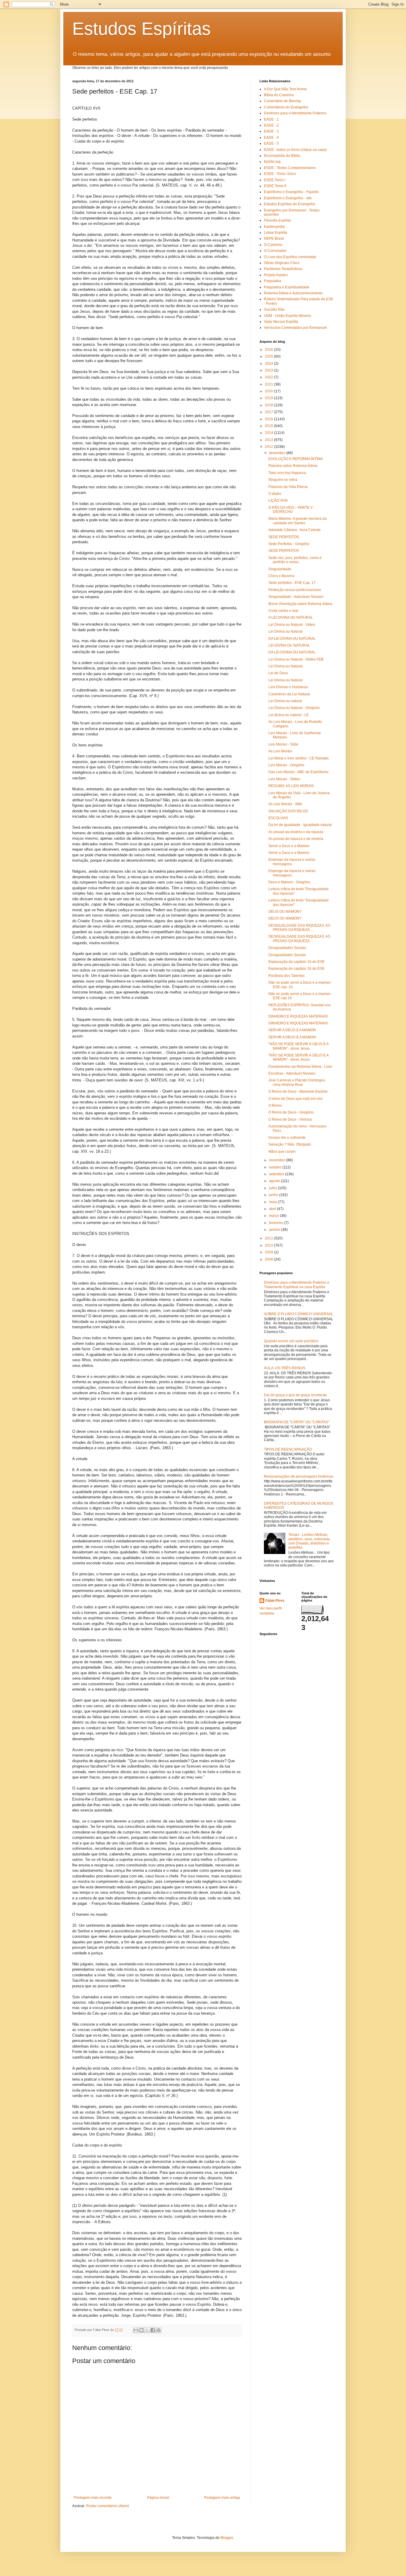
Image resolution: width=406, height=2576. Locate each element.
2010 (269, 1245)
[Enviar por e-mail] (136, 2330)
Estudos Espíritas (141, 29)
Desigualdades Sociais (287, 948)
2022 (269, 377)
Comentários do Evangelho (286, 107)
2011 (269, 1238)
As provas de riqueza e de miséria (296, 839)
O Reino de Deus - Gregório (291, 1112)
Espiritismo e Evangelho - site (288, 198)
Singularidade (280, 569)
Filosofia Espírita (277, 220)
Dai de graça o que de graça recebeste (295, 1395)
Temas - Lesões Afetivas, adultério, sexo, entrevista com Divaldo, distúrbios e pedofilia (309, 1541)
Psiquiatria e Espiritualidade (287, 287)
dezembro (278, 453)
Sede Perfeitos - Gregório (289, 544)
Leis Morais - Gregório (286, 765)
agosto (275, 1181)
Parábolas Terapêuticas (283, 269)
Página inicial (158, 2498)
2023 (269, 370)
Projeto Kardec (276, 275)
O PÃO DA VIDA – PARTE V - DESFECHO (292, 510)
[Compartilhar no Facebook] (153, 2330)
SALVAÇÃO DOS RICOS (288, 811)
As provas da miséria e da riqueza (296, 832)
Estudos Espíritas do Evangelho (290, 204)
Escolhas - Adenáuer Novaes (292, 1073)
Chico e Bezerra (281, 576)
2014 (269, 433)
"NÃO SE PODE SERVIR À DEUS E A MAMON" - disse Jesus (298, 1046)
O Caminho (273, 245)
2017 (269, 412)
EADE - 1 (271, 119)
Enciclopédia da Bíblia (282, 156)
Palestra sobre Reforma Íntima (293, 466)
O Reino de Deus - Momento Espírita (298, 1092)
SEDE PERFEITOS (284, 537)
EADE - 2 (271, 125)
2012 (269, 447)
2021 (269, 384)
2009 (269, 1252)
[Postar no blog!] (141, 2330)
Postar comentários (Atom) (108, 2506)
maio (273, 1202)
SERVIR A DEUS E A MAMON (292, 1030)
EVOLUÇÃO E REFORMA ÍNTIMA (296, 459)
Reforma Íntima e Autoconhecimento (293, 293)
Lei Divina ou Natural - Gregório (294, 708)
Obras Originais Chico (282, 263)
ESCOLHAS (278, 818)
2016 (269, 419)
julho (273, 1188)
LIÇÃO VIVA (278, 500)
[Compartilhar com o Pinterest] (158, 2330)
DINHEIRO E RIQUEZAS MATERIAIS (298, 1016)
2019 (269, 398)
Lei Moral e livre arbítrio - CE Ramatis (299, 758)
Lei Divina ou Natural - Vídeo (292, 625)
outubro (276, 1167)
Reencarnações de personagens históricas (299, 1476)
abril (273, 1209)
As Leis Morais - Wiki (285, 804)
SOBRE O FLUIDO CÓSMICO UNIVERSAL (299, 1314)
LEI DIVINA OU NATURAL (289, 645)
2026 (269, 350)
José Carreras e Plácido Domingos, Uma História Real (297, 1082)
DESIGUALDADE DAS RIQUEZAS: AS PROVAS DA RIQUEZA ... (299, 928)
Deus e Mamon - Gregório (289, 882)
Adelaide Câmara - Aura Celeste (295, 530)
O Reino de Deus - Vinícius (290, 1119)
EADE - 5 (271, 143)
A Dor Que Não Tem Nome (285, 89)
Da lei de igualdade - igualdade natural (300, 825)
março (274, 1216)
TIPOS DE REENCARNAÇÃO (288, 1449)
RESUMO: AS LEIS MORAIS (291, 786)
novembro (278, 1160)
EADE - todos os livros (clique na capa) (295, 150)
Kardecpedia (274, 227)
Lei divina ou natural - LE (289, 715)
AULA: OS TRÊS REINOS (285, 1368)
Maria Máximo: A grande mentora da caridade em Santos (298, 521)
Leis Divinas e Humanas (288, 687)
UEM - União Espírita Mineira (287, 316)
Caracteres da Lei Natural (289, 694)
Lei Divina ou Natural (285, 631)
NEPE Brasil (274, 239)
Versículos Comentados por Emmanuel (295, 328)
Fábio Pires (275, 1601)
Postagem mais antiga (222, 2498)
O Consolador (275, 251)
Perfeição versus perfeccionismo (295, 590)
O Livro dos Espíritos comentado (290, 257)
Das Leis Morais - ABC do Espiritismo (298, 772)
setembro (277, 1174)
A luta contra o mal (283, 611)
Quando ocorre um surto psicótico (291, 1341)
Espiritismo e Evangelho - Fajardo (291, 192)
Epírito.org (272, 162)
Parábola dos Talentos (287, 976)
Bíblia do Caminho (279, 95)
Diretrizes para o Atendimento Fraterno (295, 113)
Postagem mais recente (93, 2498)
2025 (269, 356)
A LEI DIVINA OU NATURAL (291, 617)
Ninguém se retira (283, 480)
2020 (269, 391)
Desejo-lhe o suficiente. (287, 1138)
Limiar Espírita (276, 233)
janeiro (275, 1230)
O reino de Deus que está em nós (295, 1099)
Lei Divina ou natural (285, 701)
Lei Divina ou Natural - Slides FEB (296, 659)
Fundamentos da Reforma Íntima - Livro (300, 1067)
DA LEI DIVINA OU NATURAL (292, 639)
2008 (269, 1259)
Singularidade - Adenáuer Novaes (296, 597)
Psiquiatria (273, 281)
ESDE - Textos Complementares (290, 168)
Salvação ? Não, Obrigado (290, 1144)
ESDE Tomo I (275, 180)
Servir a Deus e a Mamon (289, 846)
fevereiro (277, 1223)
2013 (269, 440)
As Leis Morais (280, 751)
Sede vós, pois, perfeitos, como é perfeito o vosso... (295, 560)
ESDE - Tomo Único (280, 174)
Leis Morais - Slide (283, 744)
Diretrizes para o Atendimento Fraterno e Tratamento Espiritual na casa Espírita (297, 1285)
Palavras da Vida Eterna (288, 487)
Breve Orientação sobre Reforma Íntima (300, 604)
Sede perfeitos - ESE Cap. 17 (292, 583)
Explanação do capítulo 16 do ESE (296, 962)
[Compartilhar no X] (147, 2330)
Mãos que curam (282, 1152)
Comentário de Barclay (283, 101)
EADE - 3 (271, 131)
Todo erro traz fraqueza (287, 473)
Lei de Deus (278, 673)
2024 (269, 364)
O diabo (275, 494)
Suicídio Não (274, 309)
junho (274, 1195)
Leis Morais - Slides (284, 779)
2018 (269, 405)
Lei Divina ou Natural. (286, 666)
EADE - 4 (271, 138)
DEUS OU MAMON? (285, 912)
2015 (269, 426)
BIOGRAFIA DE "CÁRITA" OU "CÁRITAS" (297, 1422)
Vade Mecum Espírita (281, 322)
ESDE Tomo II (275, 186)
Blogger (227, 2538)
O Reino (275, 1105)
